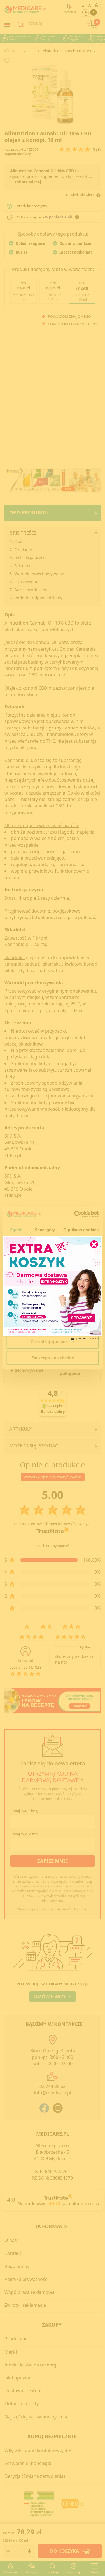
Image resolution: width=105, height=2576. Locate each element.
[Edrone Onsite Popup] (53, 1288)
